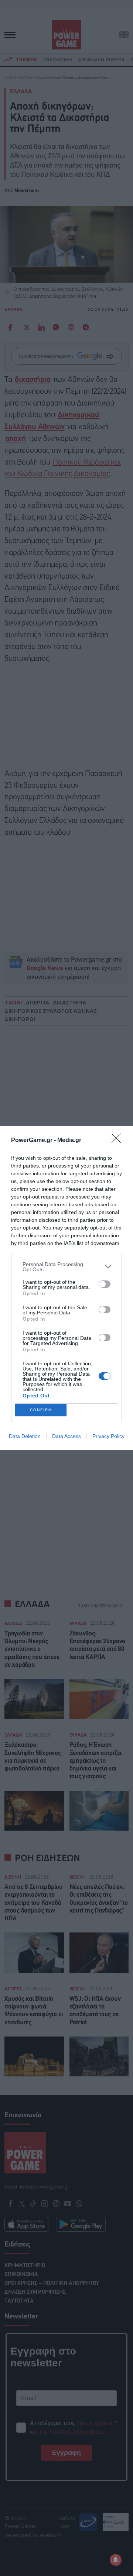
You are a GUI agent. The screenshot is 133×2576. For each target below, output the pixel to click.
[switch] (105, 1284)
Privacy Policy (108, 1436)
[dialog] (66, 1288)
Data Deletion (25, 1436)
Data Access (66, 1436)
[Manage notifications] (116, 2560)
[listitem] (66, 1267)
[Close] (119, 1141)
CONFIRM (41, 1410)
